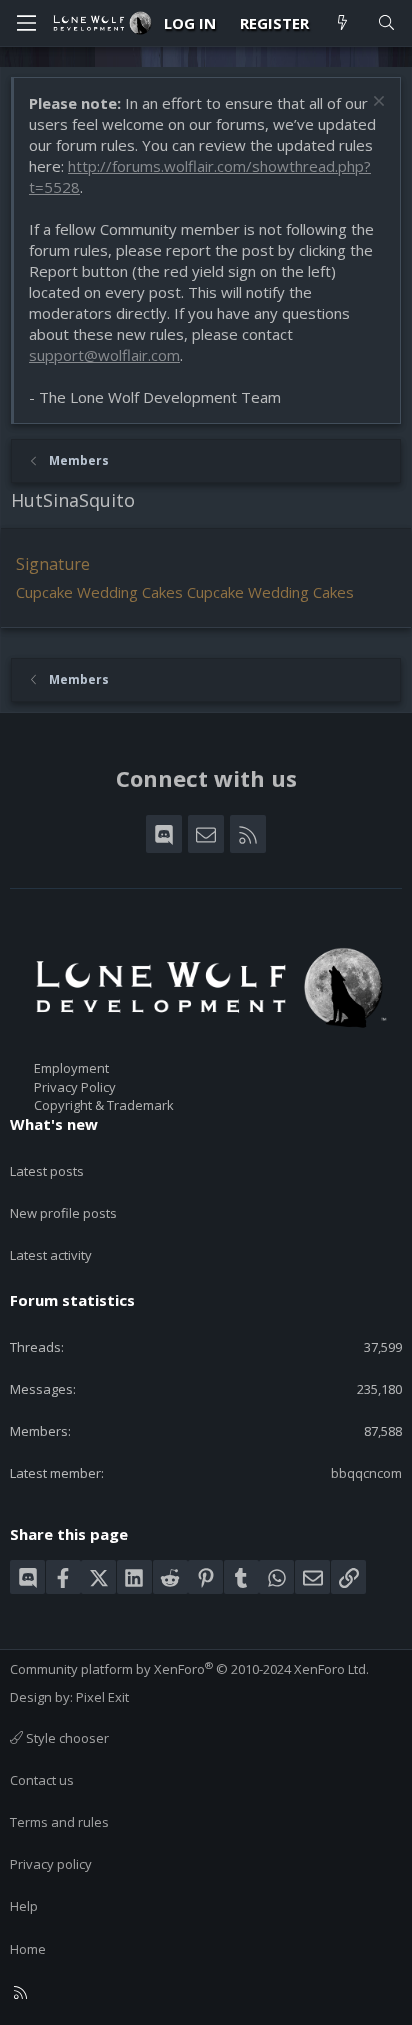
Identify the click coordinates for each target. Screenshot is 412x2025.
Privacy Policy (75, 1087)
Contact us (42, 1780)
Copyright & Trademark (104, 1105)
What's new (54, 1124)
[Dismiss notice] (376, 103)
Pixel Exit (102, 1697)
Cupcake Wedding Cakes (99, 592)
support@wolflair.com (104, 355)
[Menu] (26, 23)
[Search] (386, 23)
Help (24, 1906)
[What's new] (342, 23)
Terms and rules (59, 1822)
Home (28, 1949)
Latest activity (51, 1255)
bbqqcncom (366, 1473)
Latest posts (47, 1171)
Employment (71, 1068)
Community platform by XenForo (189, 1669)
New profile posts (63, 1213)
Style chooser (66, 1738)
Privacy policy (51, 1864)
